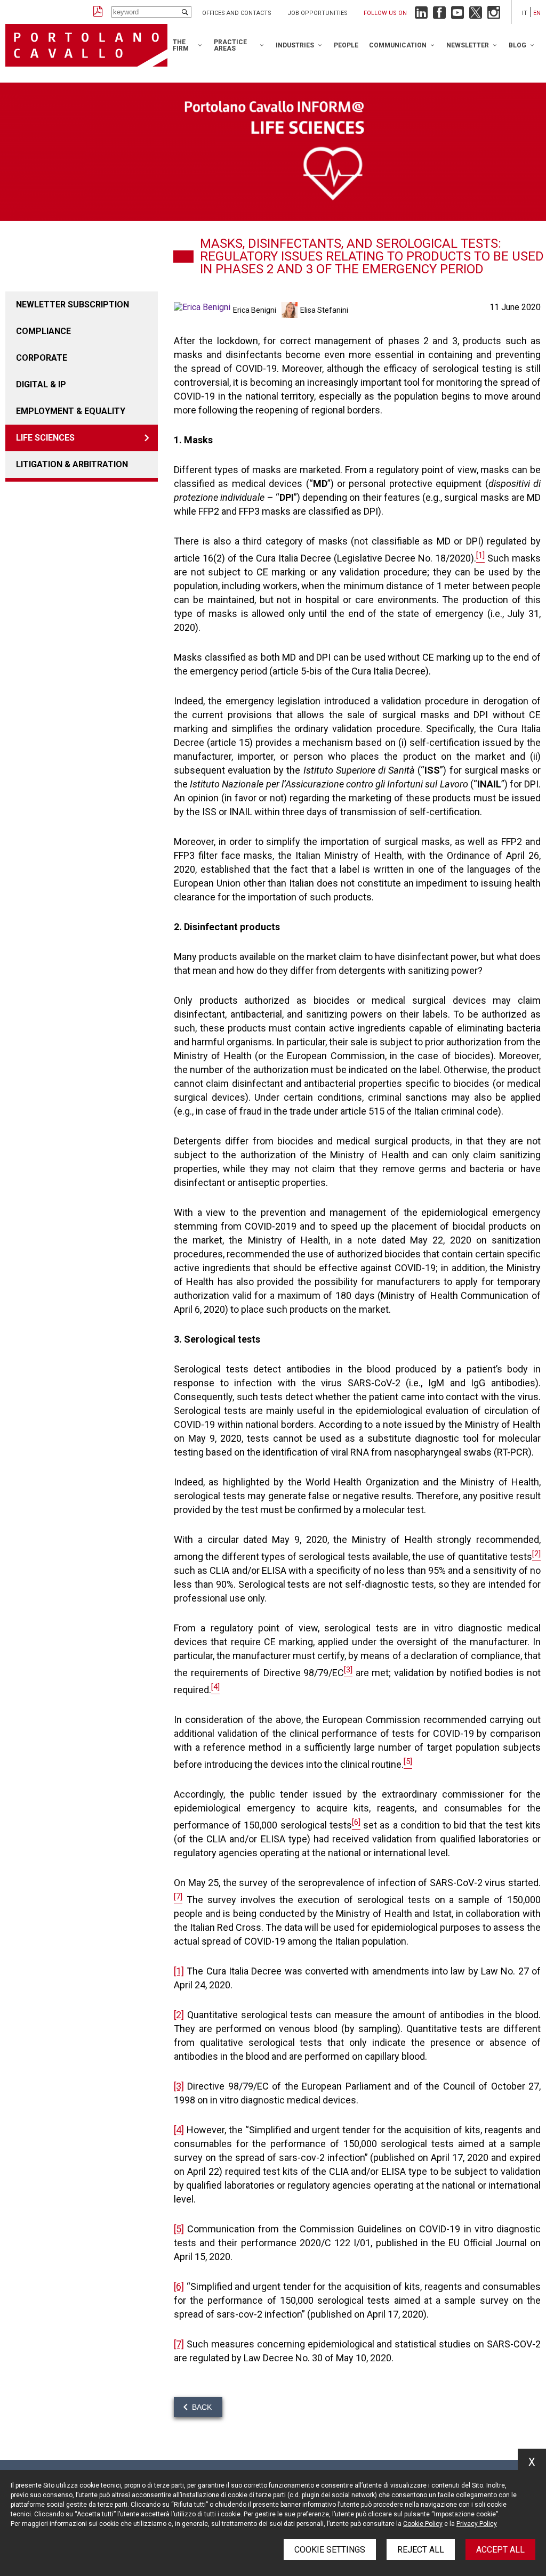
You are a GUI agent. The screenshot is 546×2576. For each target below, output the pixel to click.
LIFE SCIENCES (45, 438)
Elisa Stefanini (324, 310)
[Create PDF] (98, 12)
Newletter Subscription (73, 304)
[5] (179, 2229)
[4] (179, 2130)
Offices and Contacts (237, 13)
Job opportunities (318, 13)
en (537, 13)
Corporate (42, 358)
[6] (179, 2286)
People (346, 45)
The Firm (181, 45)
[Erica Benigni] (203, 310)
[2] (179, 2015)
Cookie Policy (423, 2524)
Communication (398, 45)
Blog (517, 45)
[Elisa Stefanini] (291, 310)
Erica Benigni (255, 310)
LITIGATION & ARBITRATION (72, 464)
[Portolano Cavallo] (86, 45)
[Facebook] (439, 15)
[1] (179, 1971)
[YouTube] (457, 15)
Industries (295, 45)
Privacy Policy (477, 2524)
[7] (179, 2344)
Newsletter (468, 45)
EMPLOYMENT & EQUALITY (71, 411)
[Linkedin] (421, 15)
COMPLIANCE (43, 331)
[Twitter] (476, 15)
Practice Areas (230, 45)
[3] (179, 2086)
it (525, 13)
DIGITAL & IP (41, 384)
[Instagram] (494, 15)
